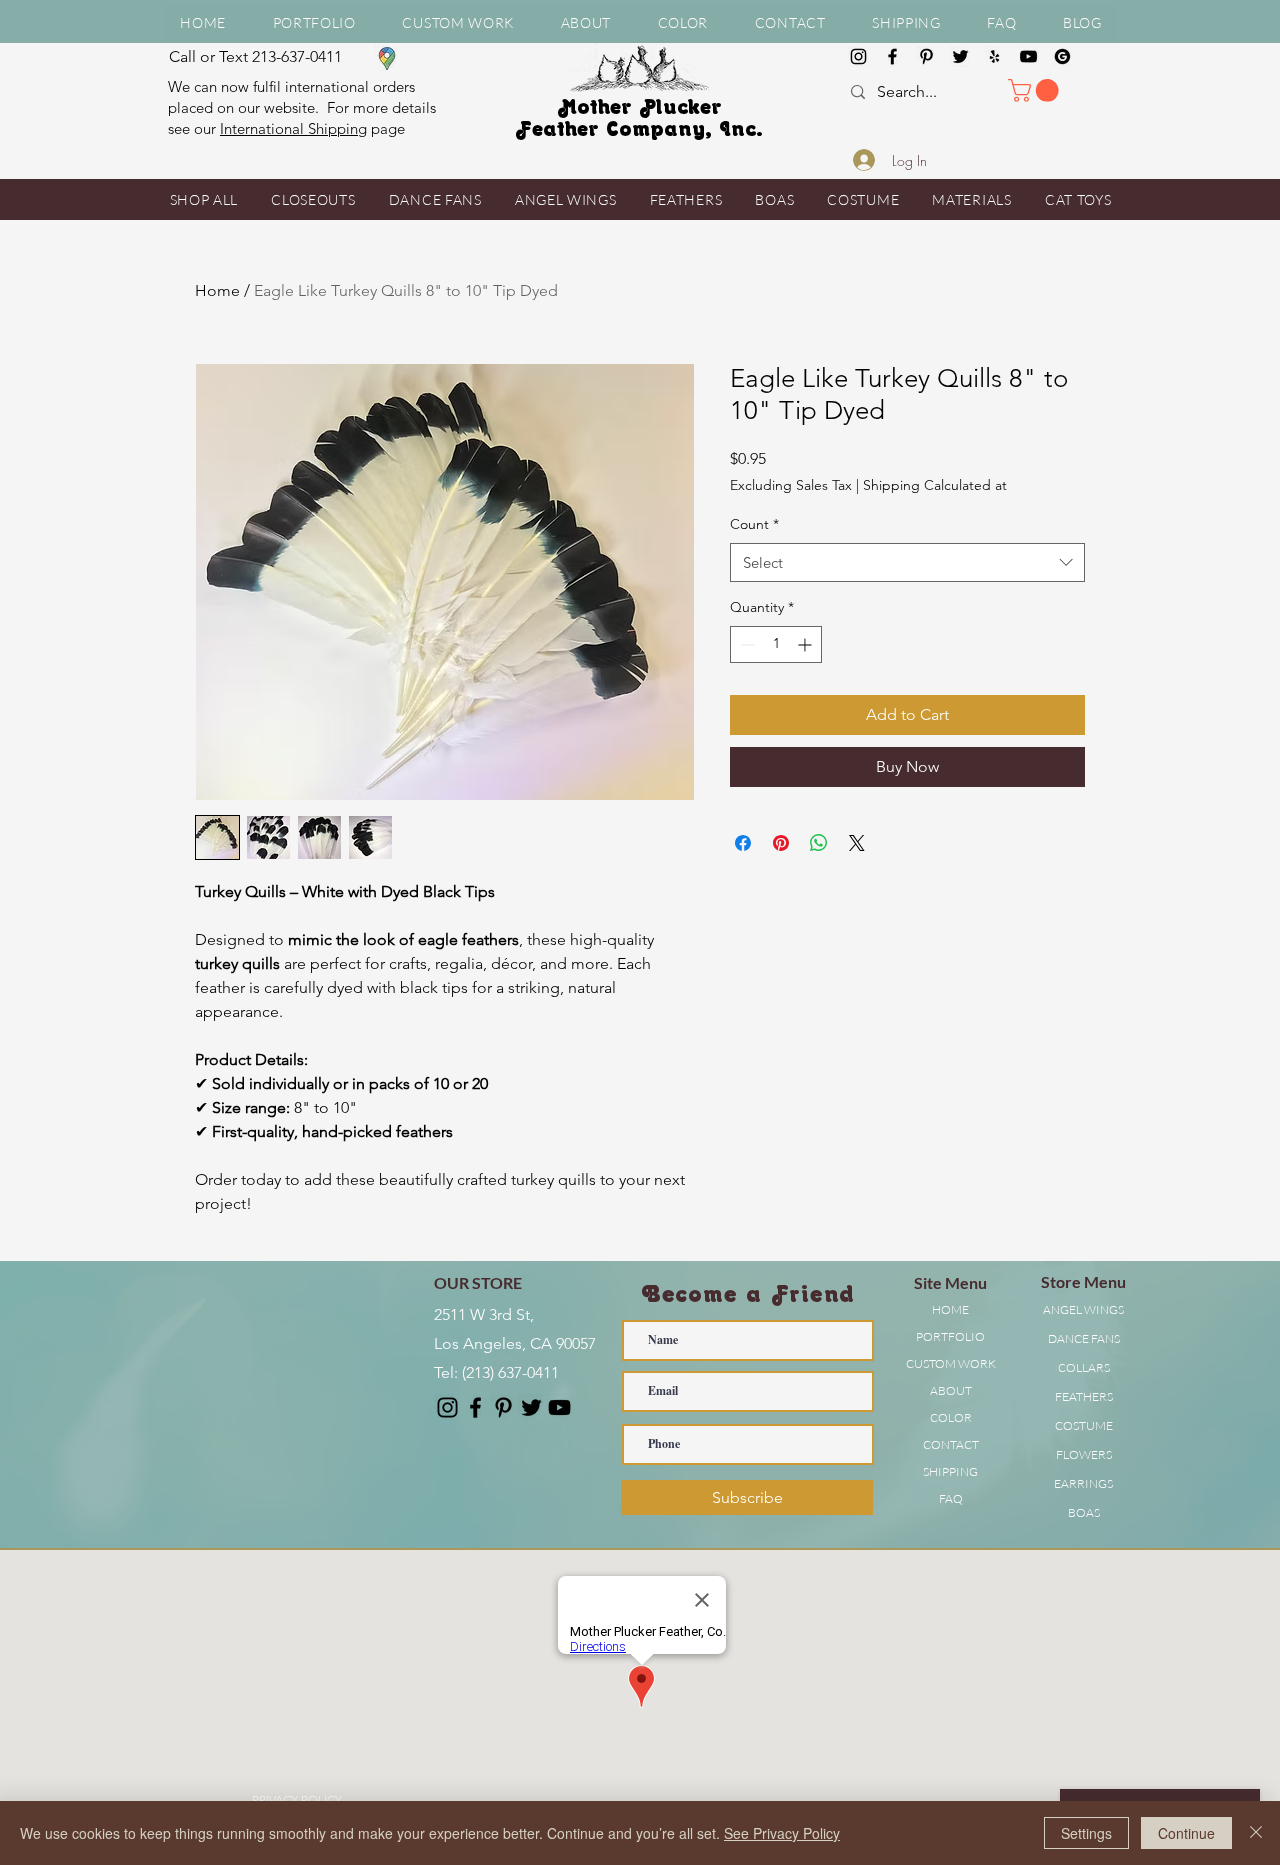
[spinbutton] (776, 644)
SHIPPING (950, 1471)
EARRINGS (1083, 1483)
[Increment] (806, 644)
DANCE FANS (1084, 1338)
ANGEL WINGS (1083, 1309)
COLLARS (1084, 1367)
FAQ (951, 1498)
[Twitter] (960, 56)
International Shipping (293, 128)
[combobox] (907, 562)
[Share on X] (857, 843)
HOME (950, 1309)
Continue (1186, 1833)
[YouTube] (1028, 56)
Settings (1086, 1833)
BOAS (1084, 1512)
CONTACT (951, 1444)
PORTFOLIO (950, 1336)
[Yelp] (994, 56)
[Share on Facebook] (743, 843)
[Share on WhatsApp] (819, 843)
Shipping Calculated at (935, 485)
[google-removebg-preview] (1062, 56)
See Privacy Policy (782, 1833)
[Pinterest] (926, 56)
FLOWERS (1084, 1454)
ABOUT (951, 1390)
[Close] (1256, 1833)
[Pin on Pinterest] (781, 843)
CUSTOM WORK (951, 1363)
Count (754, 524)
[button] (585, 22)
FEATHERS (1084, 1396)
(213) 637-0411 (510, 1372)
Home (217, 290)
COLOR (951, 1417)
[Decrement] (745, 644)
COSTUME (1084, 1425)
